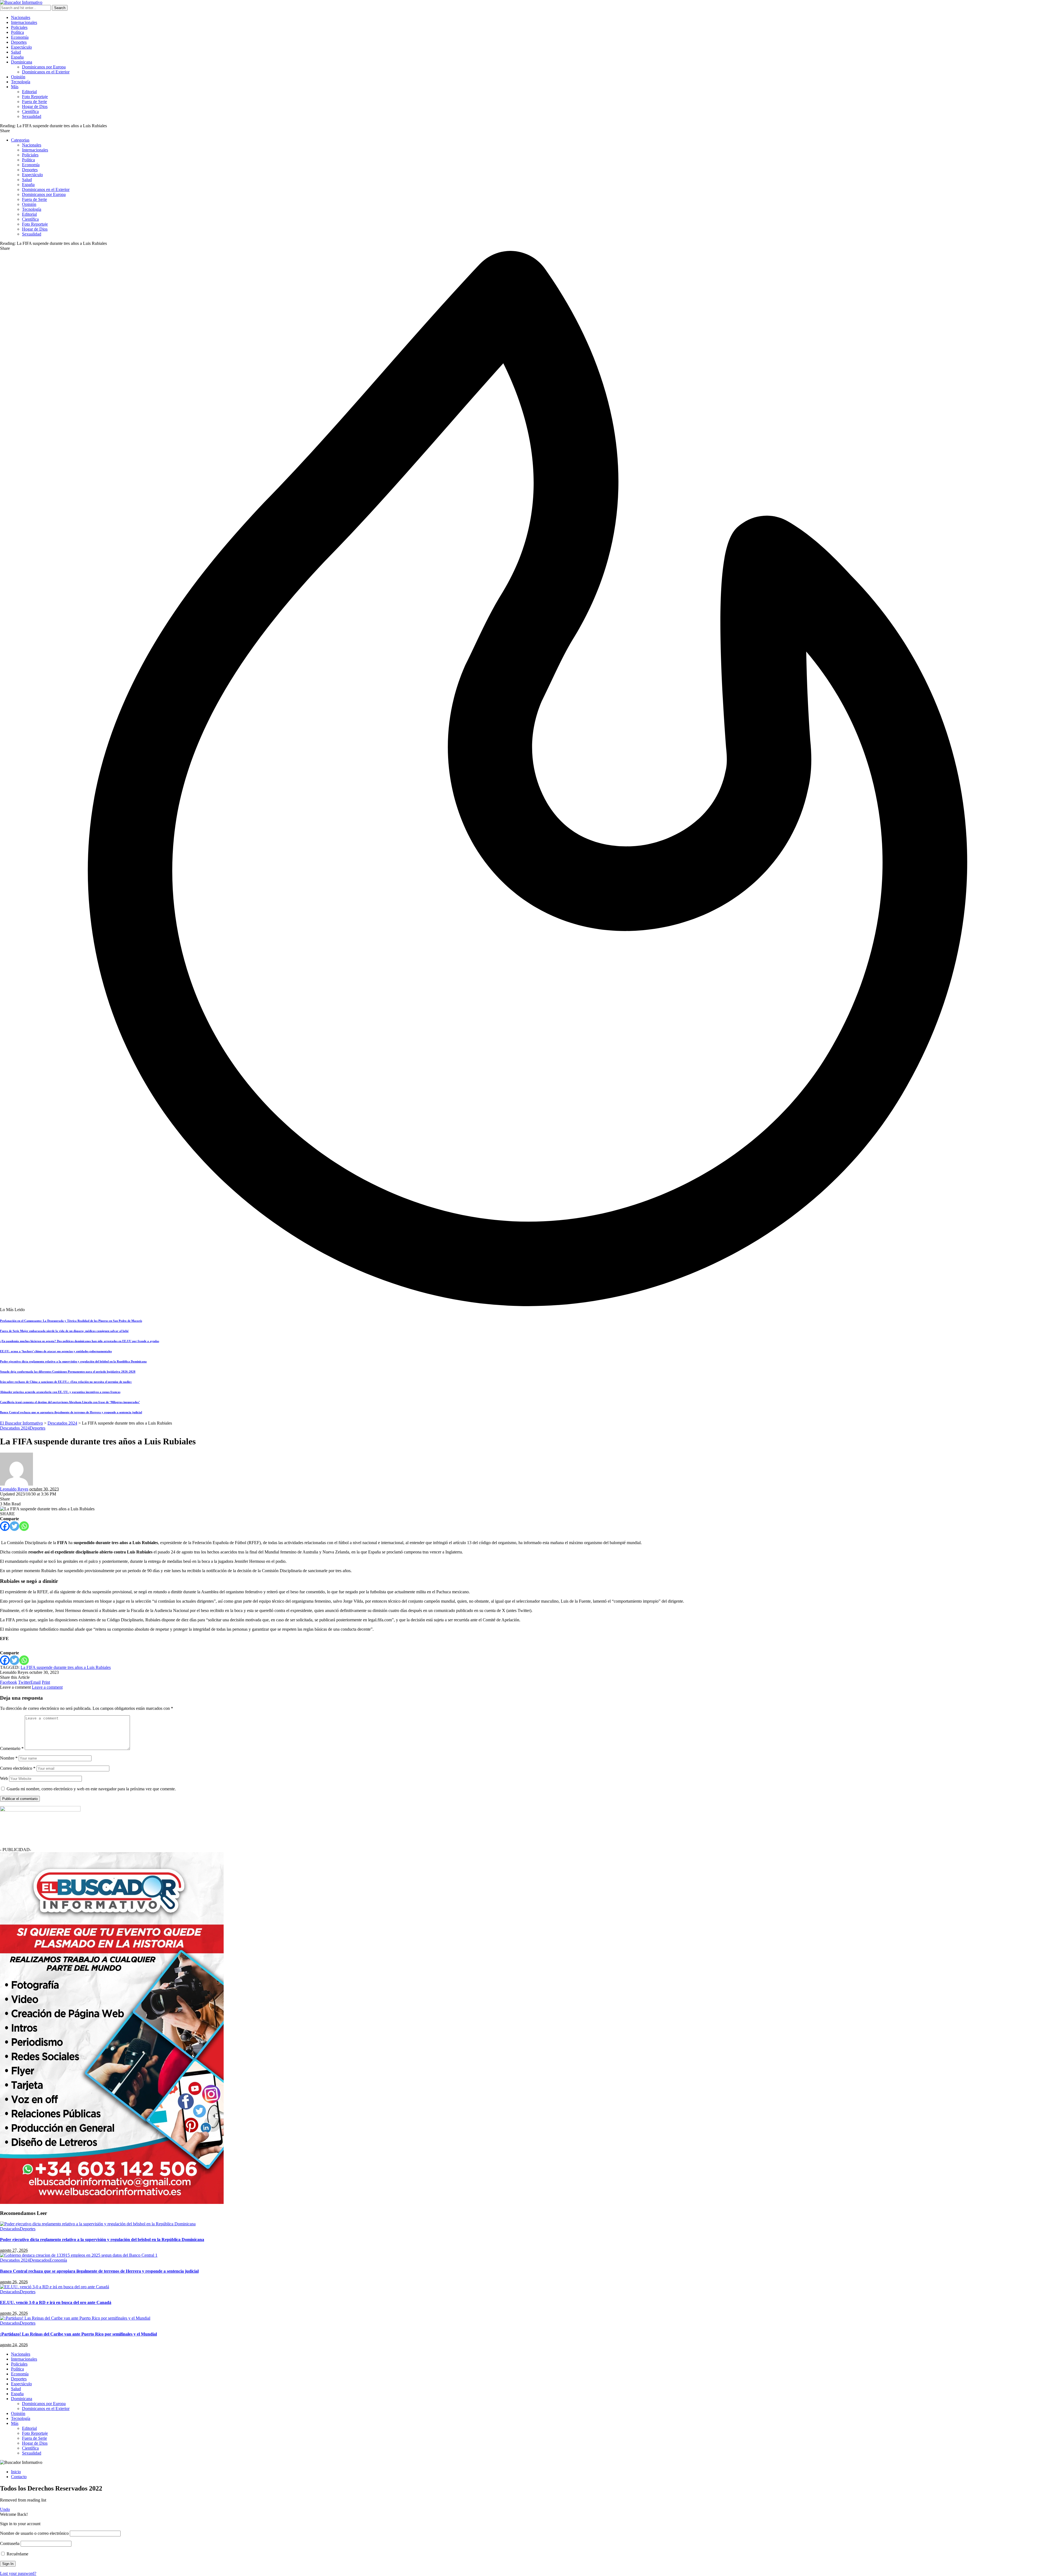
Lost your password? (18, 2573)
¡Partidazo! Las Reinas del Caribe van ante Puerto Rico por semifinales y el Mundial (78, 2334)
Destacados (10, 2229)
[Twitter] (14, 1526)
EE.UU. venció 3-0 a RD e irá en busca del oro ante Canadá (56, 2302)
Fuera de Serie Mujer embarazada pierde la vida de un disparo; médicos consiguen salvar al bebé (64, 1331)
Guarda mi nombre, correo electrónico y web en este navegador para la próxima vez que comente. (91, 1789)
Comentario (12, 1748)
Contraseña (10, 2543)
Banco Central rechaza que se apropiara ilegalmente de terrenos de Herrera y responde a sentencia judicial (71, 1412)
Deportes (38, 1428)
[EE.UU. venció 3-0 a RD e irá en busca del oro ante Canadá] (55, 2287)
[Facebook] (5, 1526)
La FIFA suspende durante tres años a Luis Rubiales (66, 1667)
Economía (58, 2260)
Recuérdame (17, 2554)
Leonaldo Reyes (14, 1489)
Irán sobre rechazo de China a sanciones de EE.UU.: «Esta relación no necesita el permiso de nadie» (66, 1382)
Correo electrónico (18, 1768)
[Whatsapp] (24, 1526)
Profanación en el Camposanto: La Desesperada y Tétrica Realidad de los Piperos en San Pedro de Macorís (71, 1321)
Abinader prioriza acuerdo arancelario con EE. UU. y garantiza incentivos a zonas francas (60, 1392)
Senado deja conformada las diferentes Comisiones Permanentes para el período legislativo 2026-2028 (68, 1372)
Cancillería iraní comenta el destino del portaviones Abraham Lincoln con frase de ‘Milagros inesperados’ (70, 1402)
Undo (5, 2509)
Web (4, 1778)
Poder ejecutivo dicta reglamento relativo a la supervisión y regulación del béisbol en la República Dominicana (73, 1361)
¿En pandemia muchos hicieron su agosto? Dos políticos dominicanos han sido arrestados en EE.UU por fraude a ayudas (80, 1341)
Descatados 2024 (15, 1428)
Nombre (9, 1758)
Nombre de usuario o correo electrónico (34, 2533)
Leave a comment (47, 1687)
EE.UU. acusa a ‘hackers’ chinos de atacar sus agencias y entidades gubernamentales (56, 1351)
